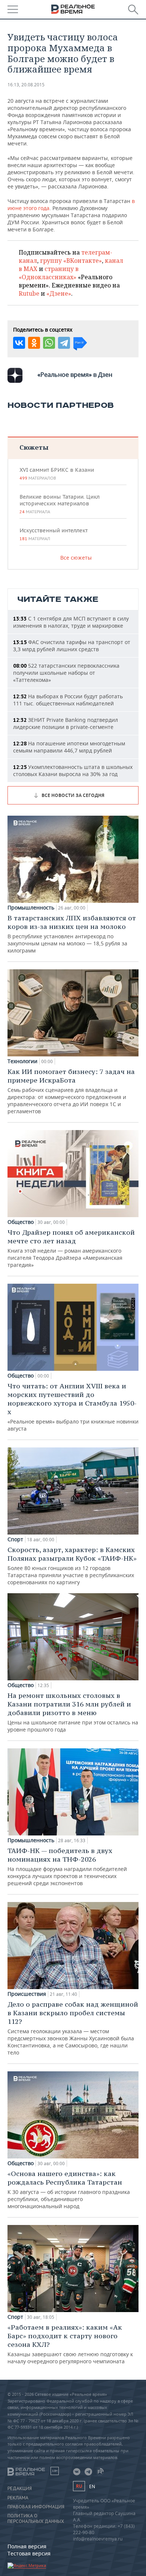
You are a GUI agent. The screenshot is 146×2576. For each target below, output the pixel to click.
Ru (79, 2486)
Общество (21, 1222)
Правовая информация (36, 2507)
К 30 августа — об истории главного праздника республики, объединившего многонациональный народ (69, 2189)
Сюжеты (34, 447)
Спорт (15, 1539)
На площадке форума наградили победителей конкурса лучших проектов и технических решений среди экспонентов (67, 1866)
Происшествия (27, 1994)
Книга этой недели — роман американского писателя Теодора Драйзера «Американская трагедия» (71, 1248)
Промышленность (31, 908)
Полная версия (27, 2546)
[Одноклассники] (34, 343)
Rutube (29, 293)
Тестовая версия (29, 2553)
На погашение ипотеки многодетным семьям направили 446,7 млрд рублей (69, 747)
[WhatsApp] (49, 343)
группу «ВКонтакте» (71, 261)
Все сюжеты (76, 558)
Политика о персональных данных (36, 2518)
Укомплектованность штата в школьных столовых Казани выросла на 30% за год (73, 770)
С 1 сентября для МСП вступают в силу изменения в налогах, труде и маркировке (71, 622)
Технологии (22, 1061)
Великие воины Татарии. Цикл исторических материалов (60, 504)
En (92, 2486)
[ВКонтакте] (19, 343)
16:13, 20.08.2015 (26, 85)
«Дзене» (59, 293)
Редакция (20, 2489)
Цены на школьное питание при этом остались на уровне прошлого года (73, 1712)
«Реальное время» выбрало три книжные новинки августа (73, 1407)
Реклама (18, 2498)
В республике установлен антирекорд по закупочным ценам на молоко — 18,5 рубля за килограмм (72, 934)
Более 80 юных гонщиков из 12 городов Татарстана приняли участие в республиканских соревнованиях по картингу (72, 1566)
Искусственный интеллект (54, 534)
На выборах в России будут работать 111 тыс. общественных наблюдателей (68, 700)
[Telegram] (64, 343)
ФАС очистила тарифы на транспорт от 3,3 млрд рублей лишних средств (72, 646)
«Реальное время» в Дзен (75, 375)
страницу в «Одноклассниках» (49, 273)
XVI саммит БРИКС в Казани (57, 474)
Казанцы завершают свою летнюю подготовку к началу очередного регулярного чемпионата (70, 2344)
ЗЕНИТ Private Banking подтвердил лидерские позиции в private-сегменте (66, 723)
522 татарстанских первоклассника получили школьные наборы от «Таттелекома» (66, 673)
